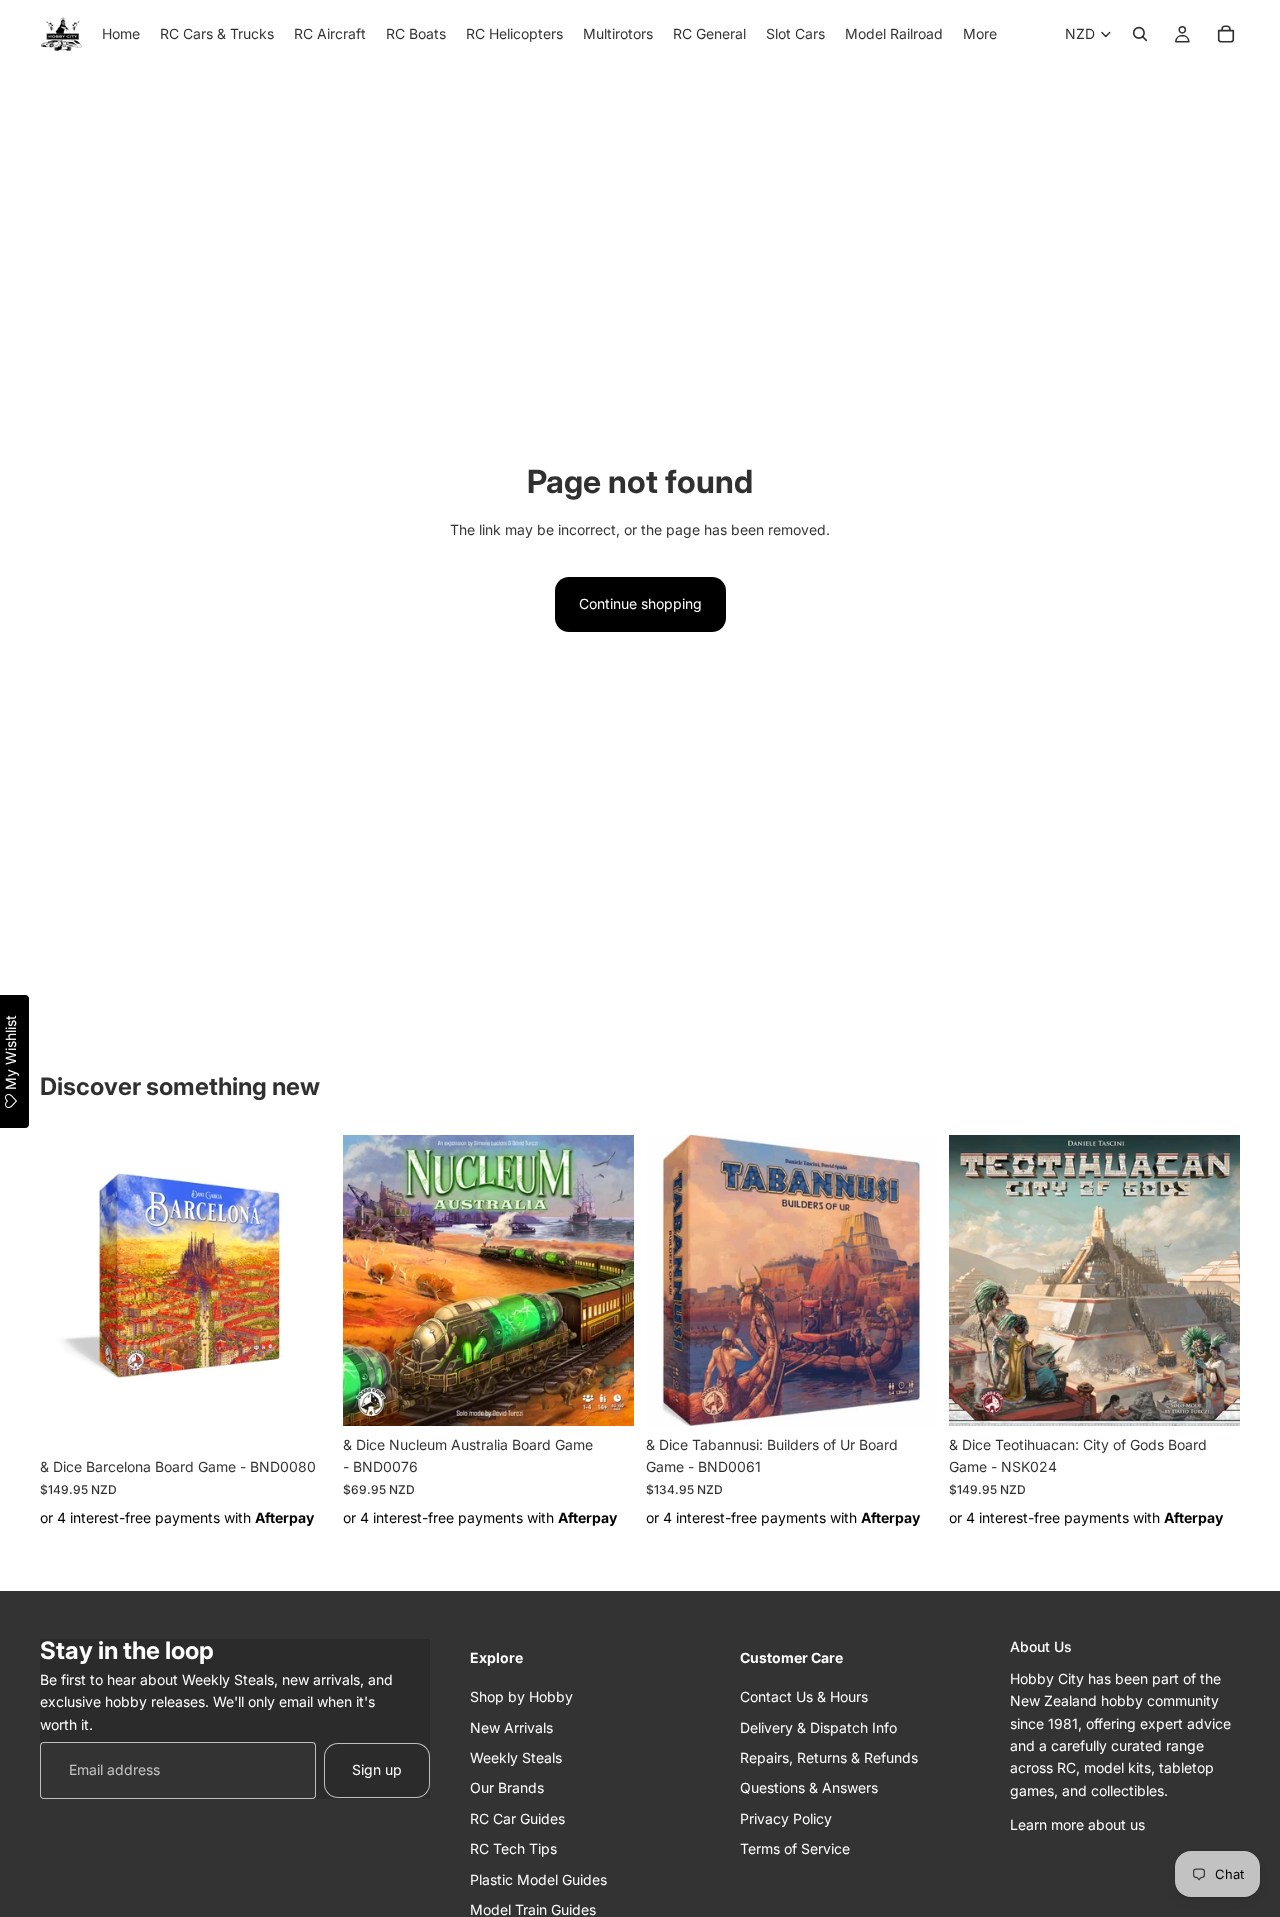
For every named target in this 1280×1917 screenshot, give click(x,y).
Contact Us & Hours (804, 1697)
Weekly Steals (516, 1757)
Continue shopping (640, 603)
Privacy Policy (786, 1818)
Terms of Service (795, 1849)
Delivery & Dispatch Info (818, 1727)
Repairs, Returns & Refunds (829, 1757)
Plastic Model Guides (538, 1879)
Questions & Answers (809, 1788)
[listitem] (980, 34)
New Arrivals (511, 1727)
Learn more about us (1077, 1825)
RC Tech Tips (513, 1849)
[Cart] (1226, 34)
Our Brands (507, 1788)
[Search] (1140, 34)
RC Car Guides (517, 1818)
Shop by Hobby (521, 1697)
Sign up (377, 1770)
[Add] (300, 1417)
